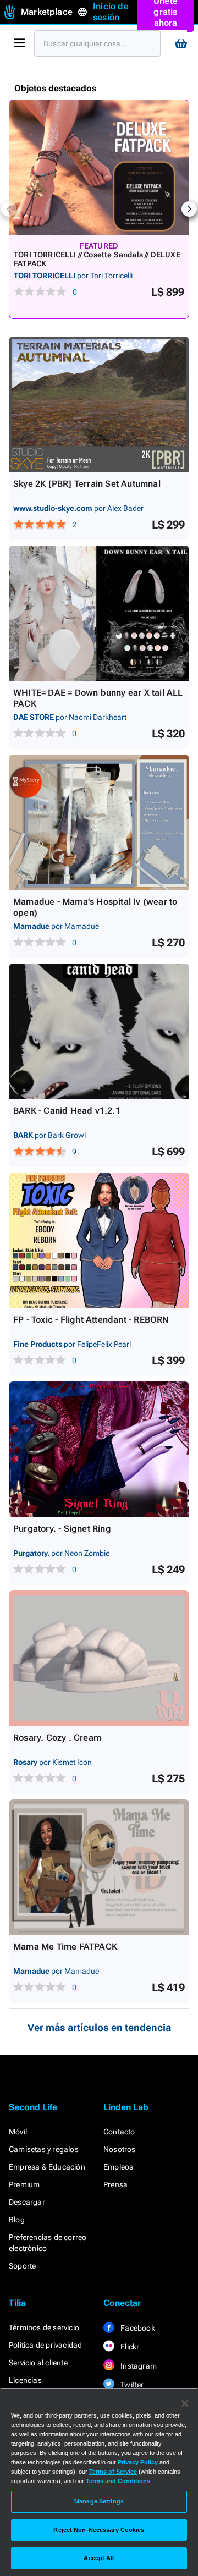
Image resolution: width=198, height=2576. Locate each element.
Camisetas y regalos (44, 2149)
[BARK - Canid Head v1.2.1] (99, 1031)
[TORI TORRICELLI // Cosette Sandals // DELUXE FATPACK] (99, 167)
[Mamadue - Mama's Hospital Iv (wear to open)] (99, 822)
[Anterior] (9, 209)
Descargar (27, 2202)
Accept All (99, 2558)
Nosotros (120, 2149)
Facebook (137, 2328)
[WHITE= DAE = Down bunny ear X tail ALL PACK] (99, 613)
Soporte (22, 2266)
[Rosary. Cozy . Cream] (99, 1658)
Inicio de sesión (111, 12)
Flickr (129, 2347)
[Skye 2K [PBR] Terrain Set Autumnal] (99, 404)
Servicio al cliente (38, 2363)
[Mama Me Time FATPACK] (99, 1867)
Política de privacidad (45, 2345)
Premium (24, 2184)
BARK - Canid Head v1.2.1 (67, 1111)
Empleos (118, 2167)
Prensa (116, 2184)
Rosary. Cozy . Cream (57, 1738)
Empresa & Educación (47, 2167)
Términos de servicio (44, 2327)
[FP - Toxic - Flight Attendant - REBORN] (99, 1240)
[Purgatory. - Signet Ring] (99, 1449)
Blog (17, 2220)
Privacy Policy (138, 2462)
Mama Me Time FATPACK (65, 1947)
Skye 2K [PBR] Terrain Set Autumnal (87, 484)
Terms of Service (113, 2472)
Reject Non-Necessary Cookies (99, 2530)
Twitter (131, 2385)
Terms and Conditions (118, 2481)
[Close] (185, 2403)
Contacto (119, 2132)
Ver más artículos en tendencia (99, 2027)
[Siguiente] (189, 209)
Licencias (25, 2380)
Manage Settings (99, 2501)
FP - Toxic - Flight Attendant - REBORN (91, 1320)
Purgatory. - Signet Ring (62, 1529)
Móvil (18, 2132)
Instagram (138, 2366)
